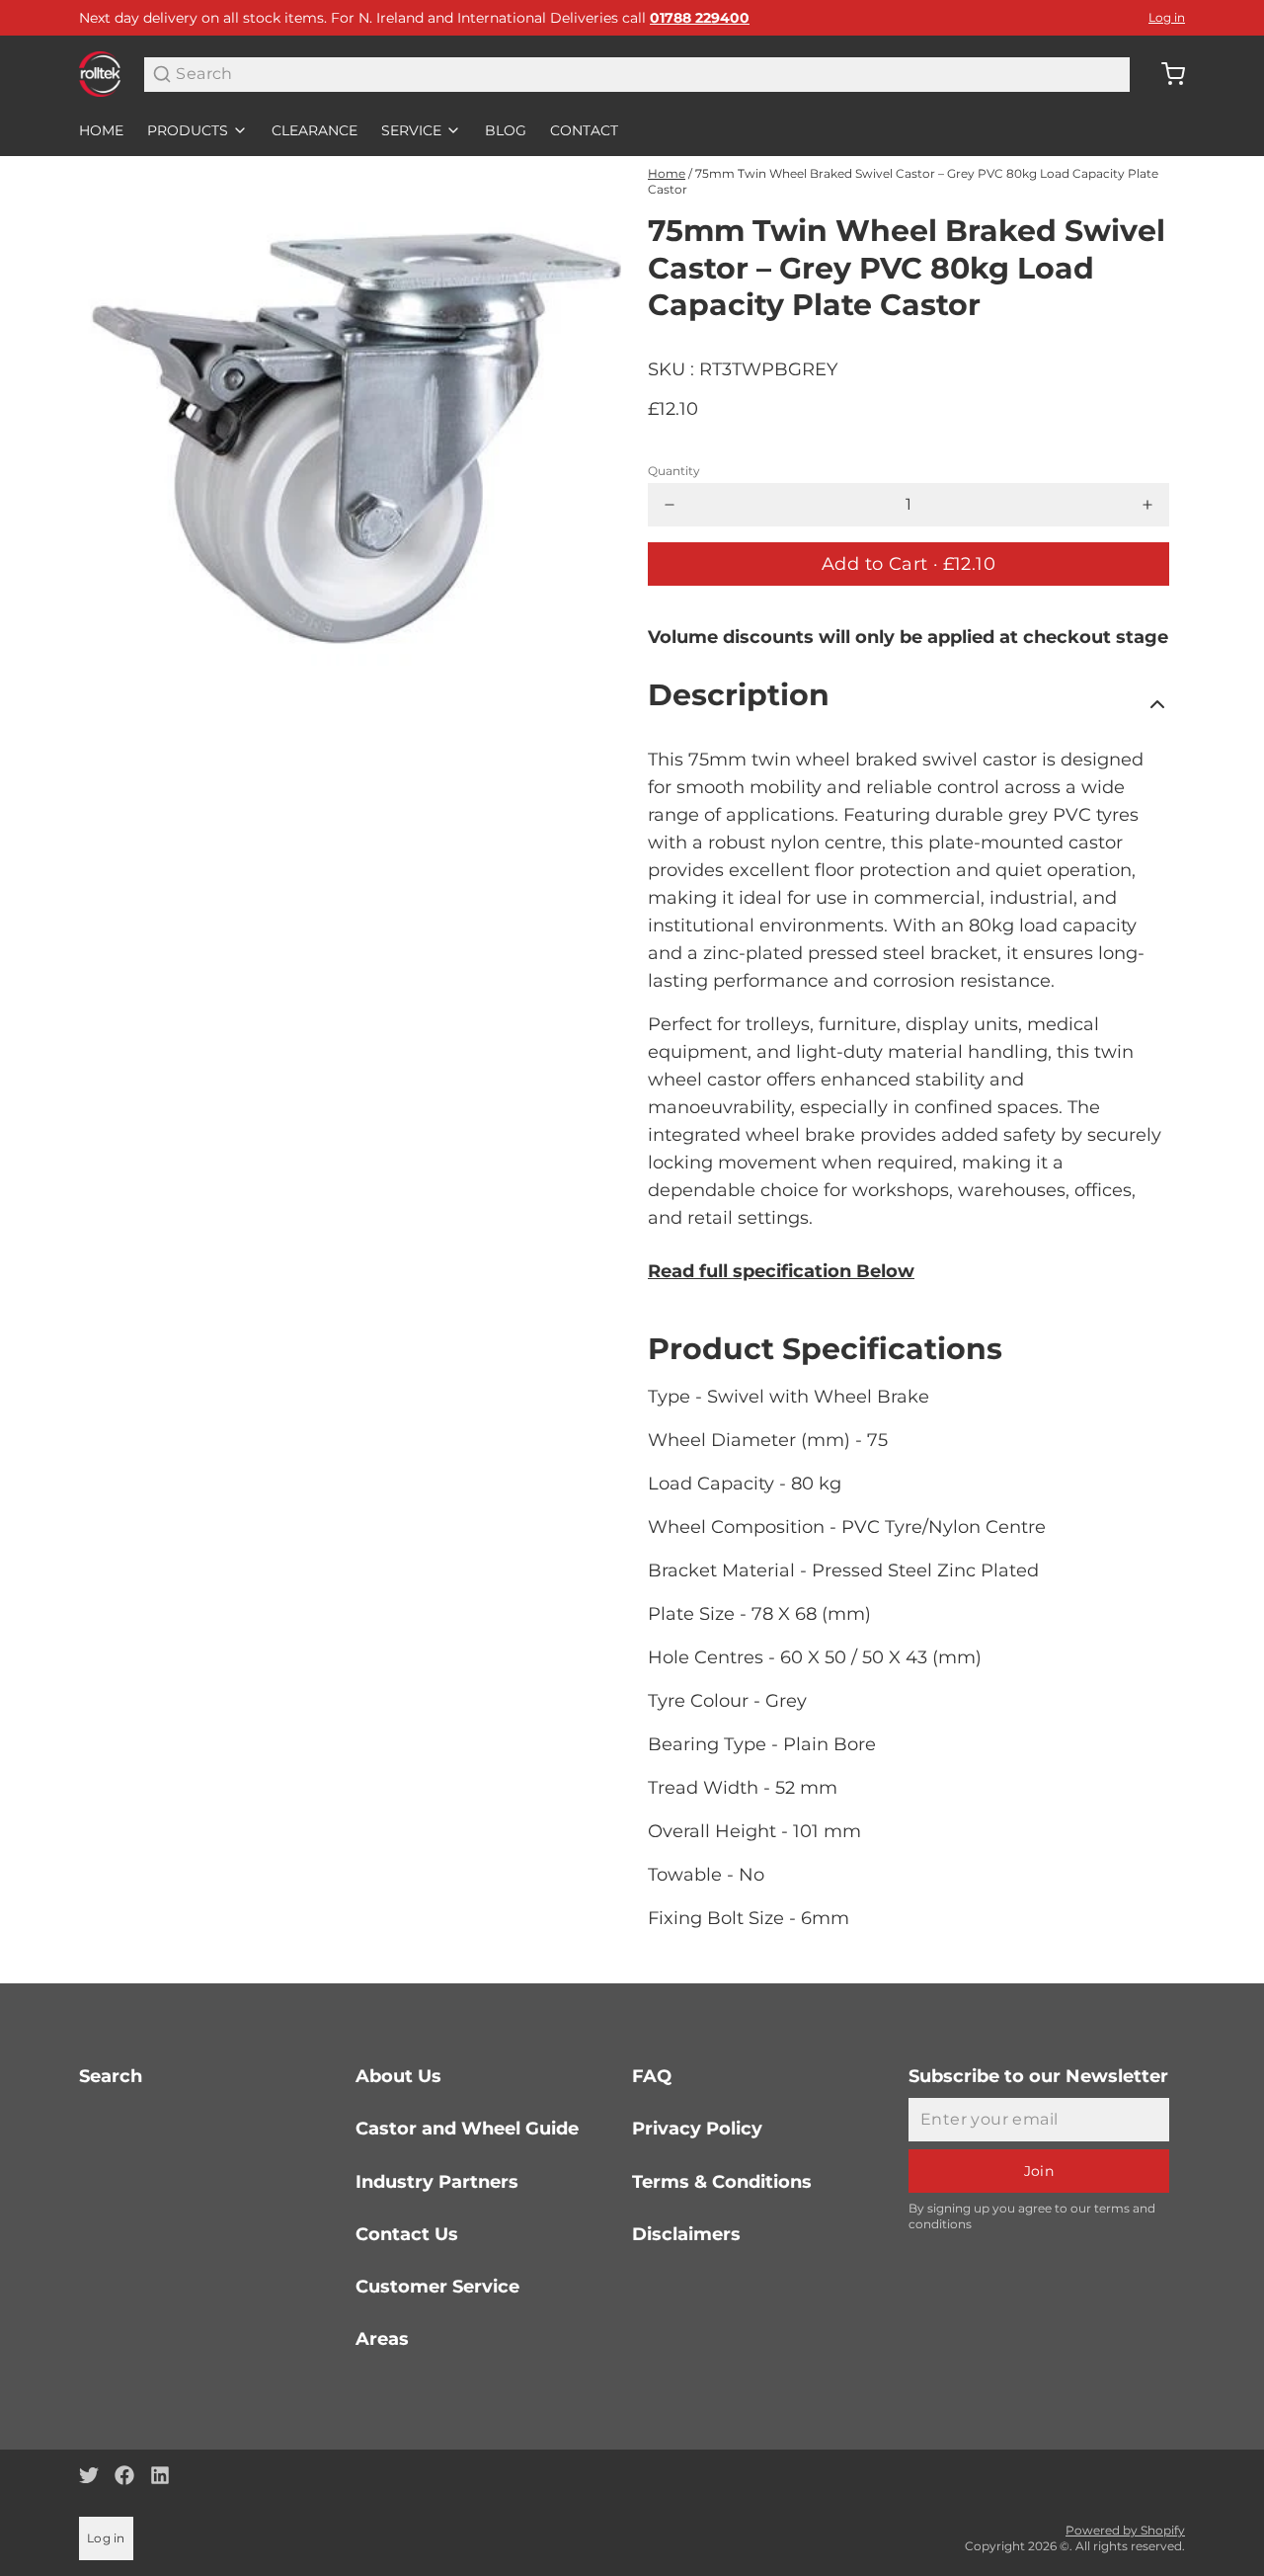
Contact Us (407, 2234)
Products (188, 130)
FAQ (652, 2076)
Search (111, 2076)
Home (101, 130)
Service (411, 130)
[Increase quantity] (1147, 505)
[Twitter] (89, 2475)
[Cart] (1165, 74)
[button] (908, 564)
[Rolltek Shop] (100, 74)
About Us (398, 2076)
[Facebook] (124, 2475)
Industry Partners (437, 2182)
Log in (1167, 17)
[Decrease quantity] (670, 505)
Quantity (674, 471)
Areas (382, 2339)
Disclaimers (686, 2234)
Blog (506, 130)
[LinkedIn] (160, 2475)
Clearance (315, 130)
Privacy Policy (697, 2129)
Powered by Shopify (1125, 2530)
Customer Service (437, 2287)
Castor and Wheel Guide (467, 2129)
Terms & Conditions (722, 2182)
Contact (584, 130)
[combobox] (637, 75)
